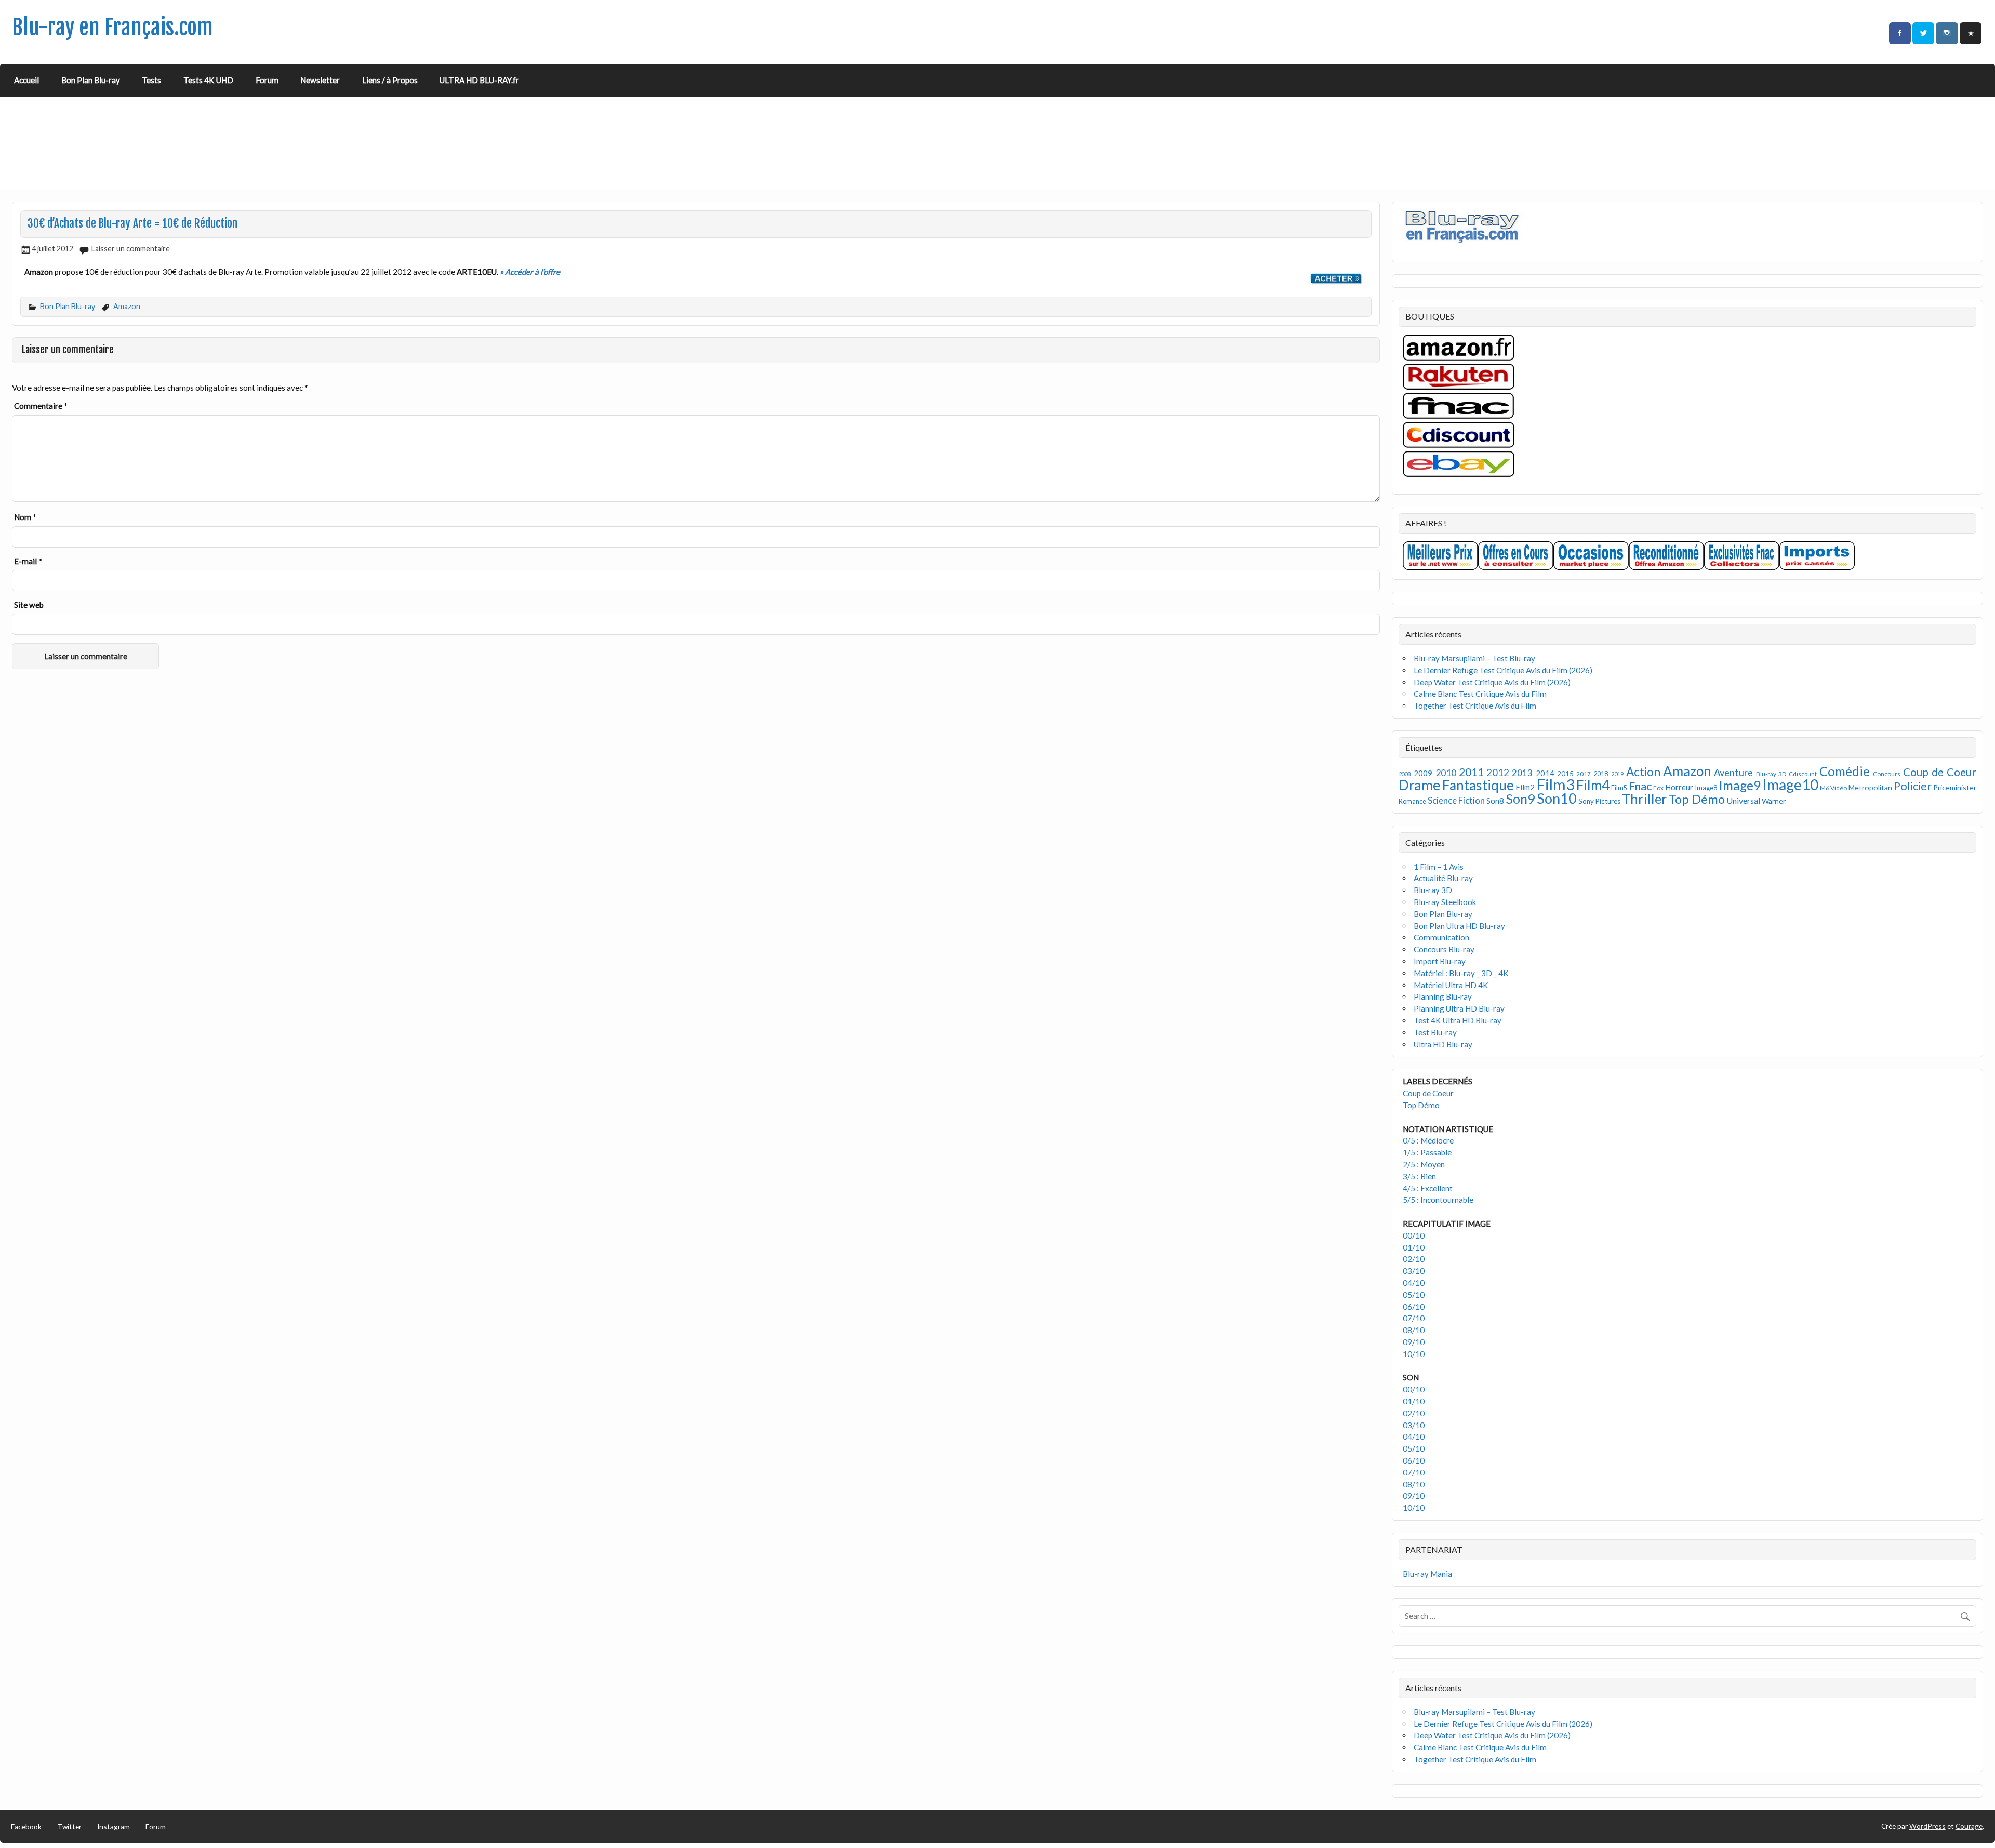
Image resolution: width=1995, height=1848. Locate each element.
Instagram (114, 1826)
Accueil (26, 80)
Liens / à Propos (390, 80)
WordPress (1927, 1826)
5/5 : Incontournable (1438, 1200)
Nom (25, 517)
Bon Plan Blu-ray (91, 80)
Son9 (1520, 799)
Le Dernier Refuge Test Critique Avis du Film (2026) (1503, 670)
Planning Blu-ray (1443, 996)
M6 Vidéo (1833, 788)
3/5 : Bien (1419, 1176)
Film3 (1555, 784)
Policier (1913, 786)
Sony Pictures (1599, 801)
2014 (1545, 773)
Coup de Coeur (1940, 772)
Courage (1969, 1826)
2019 (1617, 774)
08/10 (1414, 1330)
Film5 (1619, 788)
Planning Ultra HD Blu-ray (1459, 1008)
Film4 (1593, 785)
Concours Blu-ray (1444, 949)
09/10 (1414, 1342)
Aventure (1733, 773)
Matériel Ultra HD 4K (1451, 985)
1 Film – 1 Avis (1439, 867)
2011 (1471, 772)
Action (1643, 772)
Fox (1658, 788)
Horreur (1679, 787)
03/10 (1414, 1271)
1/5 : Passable (1427, 1152)
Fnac (1640, 786)
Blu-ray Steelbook (1445, 902)
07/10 (1414, 1318)
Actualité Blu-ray (1443, 878)
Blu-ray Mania (1427, 1574)
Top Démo (1697, 799)
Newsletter (320, 80)
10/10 (1414, 1354)
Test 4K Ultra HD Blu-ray (1458, 1020)
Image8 (1706, 788)
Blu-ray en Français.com (112, 27)
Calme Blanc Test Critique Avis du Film (1480, 694)
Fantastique (1478, 785)
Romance (1412, 801)
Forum (267, 80)
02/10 (1414, 1259)
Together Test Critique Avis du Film (1475, 706)
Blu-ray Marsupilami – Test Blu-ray (1474, 658)
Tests (151, 80)
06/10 (1414, 1307)
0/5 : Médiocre (1428, 1140)
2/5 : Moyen (1424, 1164)
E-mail (28, 561)
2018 (1601, 774)
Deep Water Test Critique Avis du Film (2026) (1492, 682)
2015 (1565, 773)
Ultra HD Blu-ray (1443, 1044)
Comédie (1845, 771)
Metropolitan (1870, 787)
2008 (1405, 774)
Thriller (1645, 799)
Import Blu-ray (1440, 961)
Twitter (70, 1826)
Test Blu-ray (1435, 1032)
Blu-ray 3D (1771, 774)
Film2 (1525, 787)
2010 (1446, 773)
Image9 (1740, 785)
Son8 (1495, 801)
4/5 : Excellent (1428, 1188)
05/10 (1414, 1295)
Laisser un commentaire (131, 249)
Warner (1774, 801)
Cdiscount (1803, 774)
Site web (29, 605)
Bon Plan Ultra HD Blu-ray (1459, 926)
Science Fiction (1456, 800)
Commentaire (41, 406)
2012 (1498, 772)
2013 (1522, 773)
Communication (1441, 937)
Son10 (1557, 798)
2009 (1423, 773)
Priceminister (1955, 787)
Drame (1420, 785)
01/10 (1414, 1247)
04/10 (1414, 1283)
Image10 (1790, 785)
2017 (1584, 774)
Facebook (26, 1826)
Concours (1887, 774)
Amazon (127, 306)
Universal (1743, 800)
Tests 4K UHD (208, 80)
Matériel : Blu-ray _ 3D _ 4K (1461, 973)
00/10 (1414, 1235)
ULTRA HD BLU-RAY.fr (479, 80)
